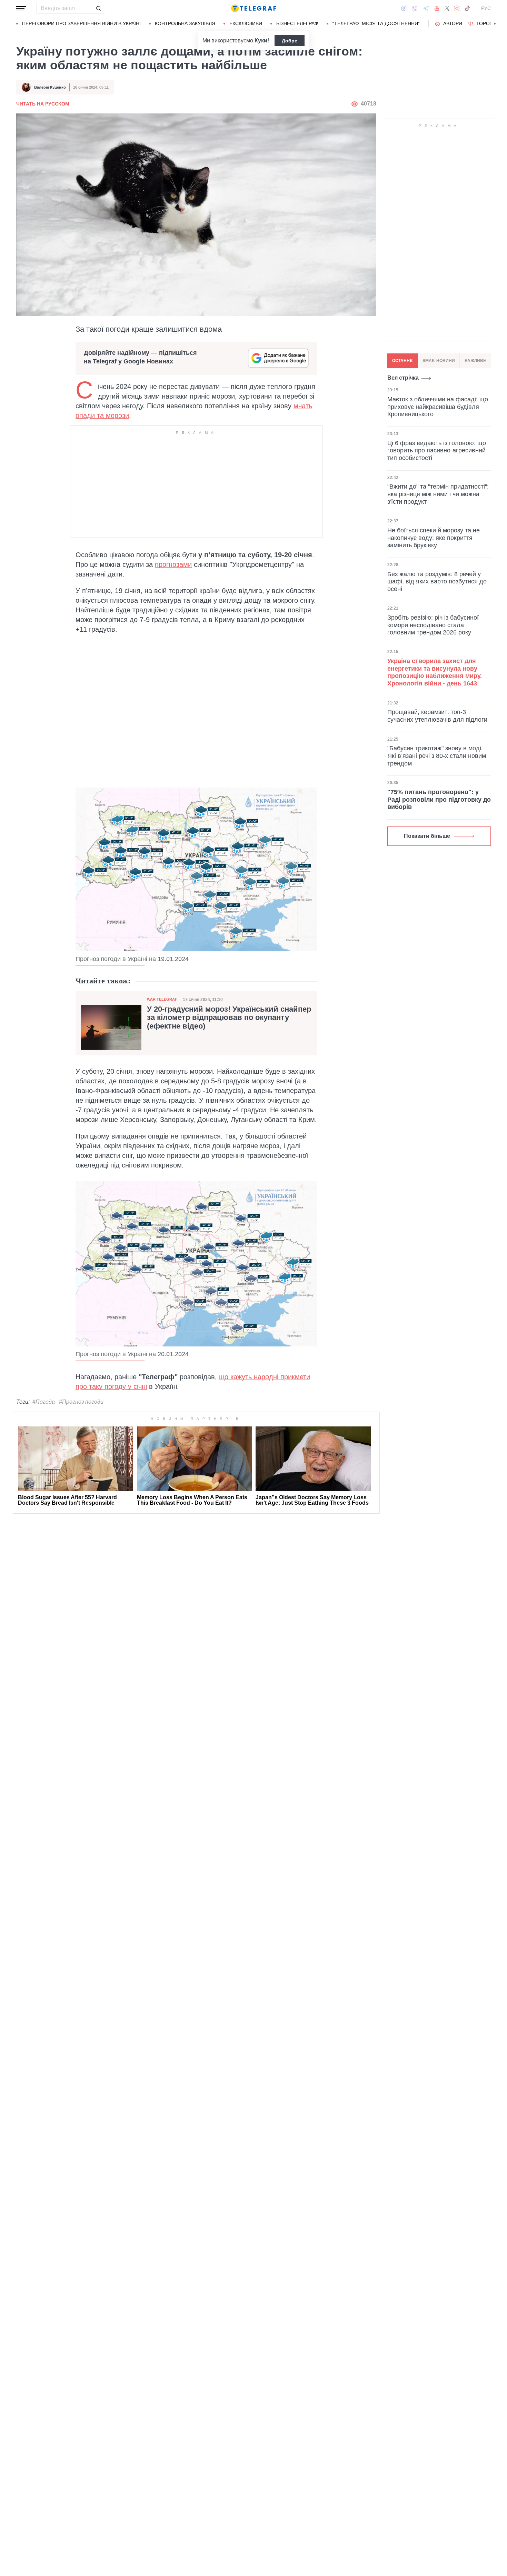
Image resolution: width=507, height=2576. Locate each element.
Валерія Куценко (50, 87)
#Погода (44, 1402)
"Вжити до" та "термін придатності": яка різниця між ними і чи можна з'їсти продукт (438, 494)
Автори (453, 23)
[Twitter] (447, 8)
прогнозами (173, 564)
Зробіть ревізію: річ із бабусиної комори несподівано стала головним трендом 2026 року (433, 625)
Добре (290, 41)
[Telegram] (426, 8)
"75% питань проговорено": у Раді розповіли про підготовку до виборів (439, 799)
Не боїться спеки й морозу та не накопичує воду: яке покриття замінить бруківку (434, 538)
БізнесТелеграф (297, 23)
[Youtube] (437, 8)
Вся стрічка (403, 378)
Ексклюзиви (246, 23)
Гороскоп (490, 23)
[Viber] (415, 8)
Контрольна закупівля (185, 23)
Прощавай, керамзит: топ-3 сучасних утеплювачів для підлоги (437, 716)
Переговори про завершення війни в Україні (81, 23)
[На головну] (254, 8)
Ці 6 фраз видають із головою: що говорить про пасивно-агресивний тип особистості (437, 450)
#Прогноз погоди (81, 1402)
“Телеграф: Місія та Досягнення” (376, 23)
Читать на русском (43, 104)
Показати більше (427, 836)
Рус (486, 8)
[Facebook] (404, 8)
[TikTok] (467, 8)
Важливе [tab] (475, 361)
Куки (261, 41)
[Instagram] (457, 8)
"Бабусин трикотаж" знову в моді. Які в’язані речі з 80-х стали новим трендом (437, 756)
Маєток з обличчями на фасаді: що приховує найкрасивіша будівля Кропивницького (438, 407)
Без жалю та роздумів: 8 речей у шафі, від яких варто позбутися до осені (437, 581)
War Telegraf (162, 999)
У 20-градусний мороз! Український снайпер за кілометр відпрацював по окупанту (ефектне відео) (229, 1018)
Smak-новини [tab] (439, 361)
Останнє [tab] (402, 361)
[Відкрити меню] (21, 8)
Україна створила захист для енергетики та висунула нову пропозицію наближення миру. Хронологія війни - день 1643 (435, 672)
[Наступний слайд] (495, 24)
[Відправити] (98, 8)
